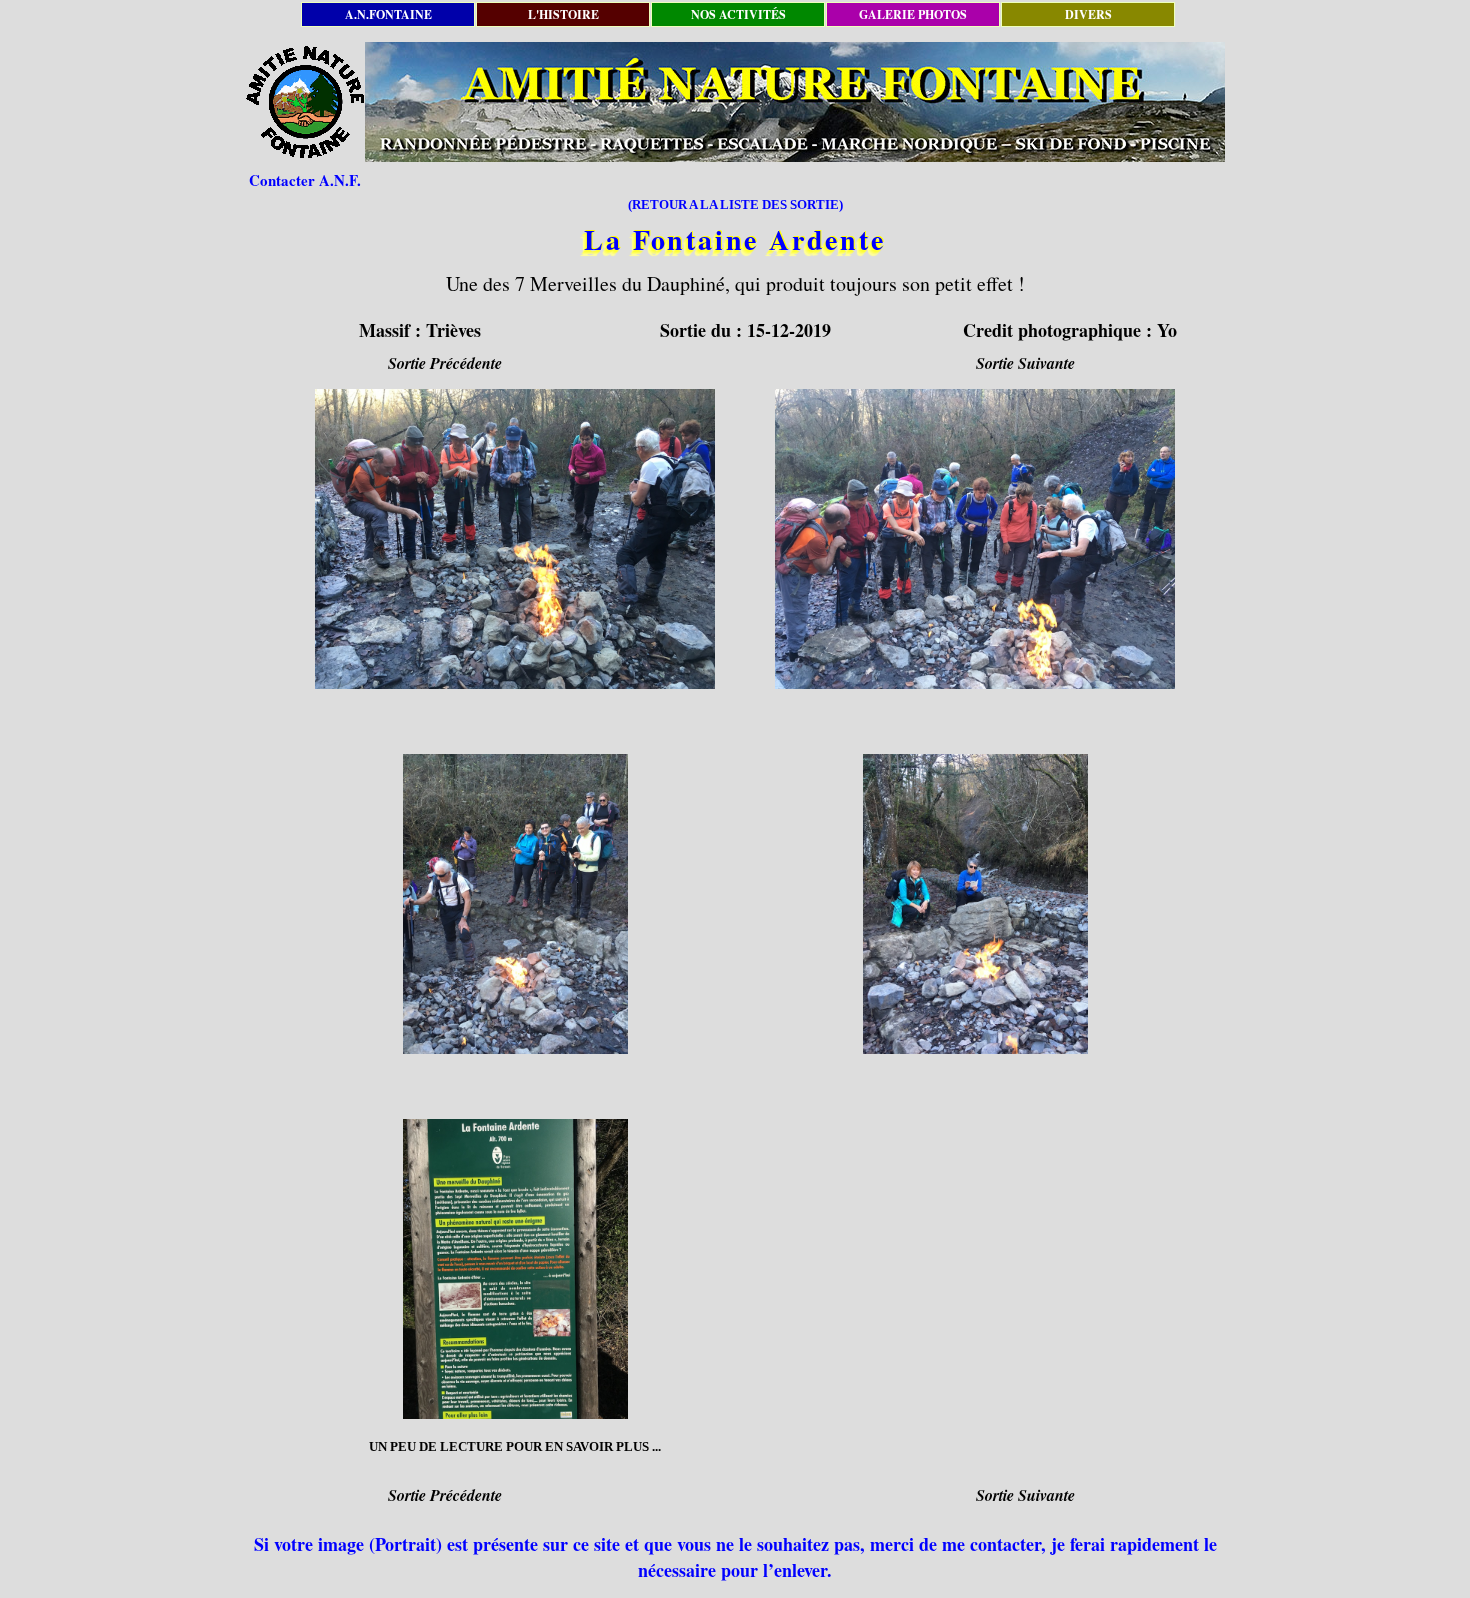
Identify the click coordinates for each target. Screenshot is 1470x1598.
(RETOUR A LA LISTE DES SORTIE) (735, 204)
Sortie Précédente (445, 363)
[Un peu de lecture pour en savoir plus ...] (515, 1269)
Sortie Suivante (1025, 363)
